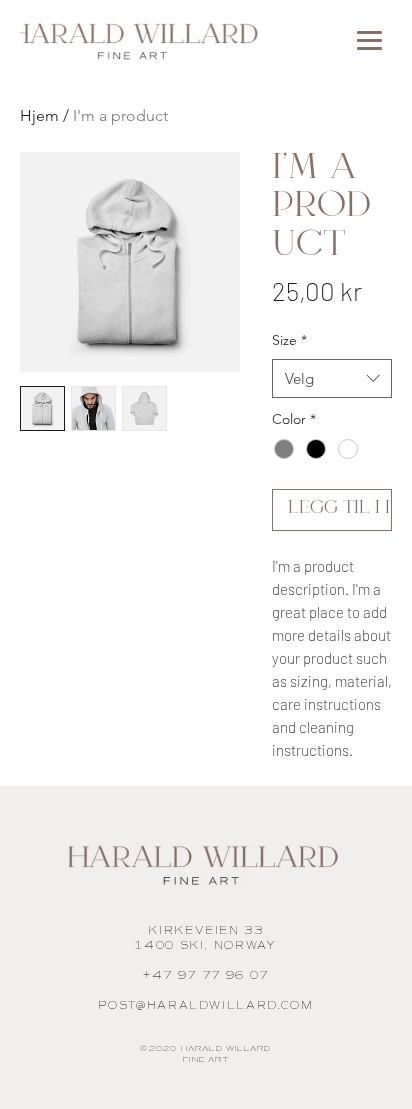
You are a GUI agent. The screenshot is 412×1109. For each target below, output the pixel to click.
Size (289, 340)
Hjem (39, 115)
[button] (370, 41)
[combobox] (332, 378)
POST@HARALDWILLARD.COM (205, 1005)
